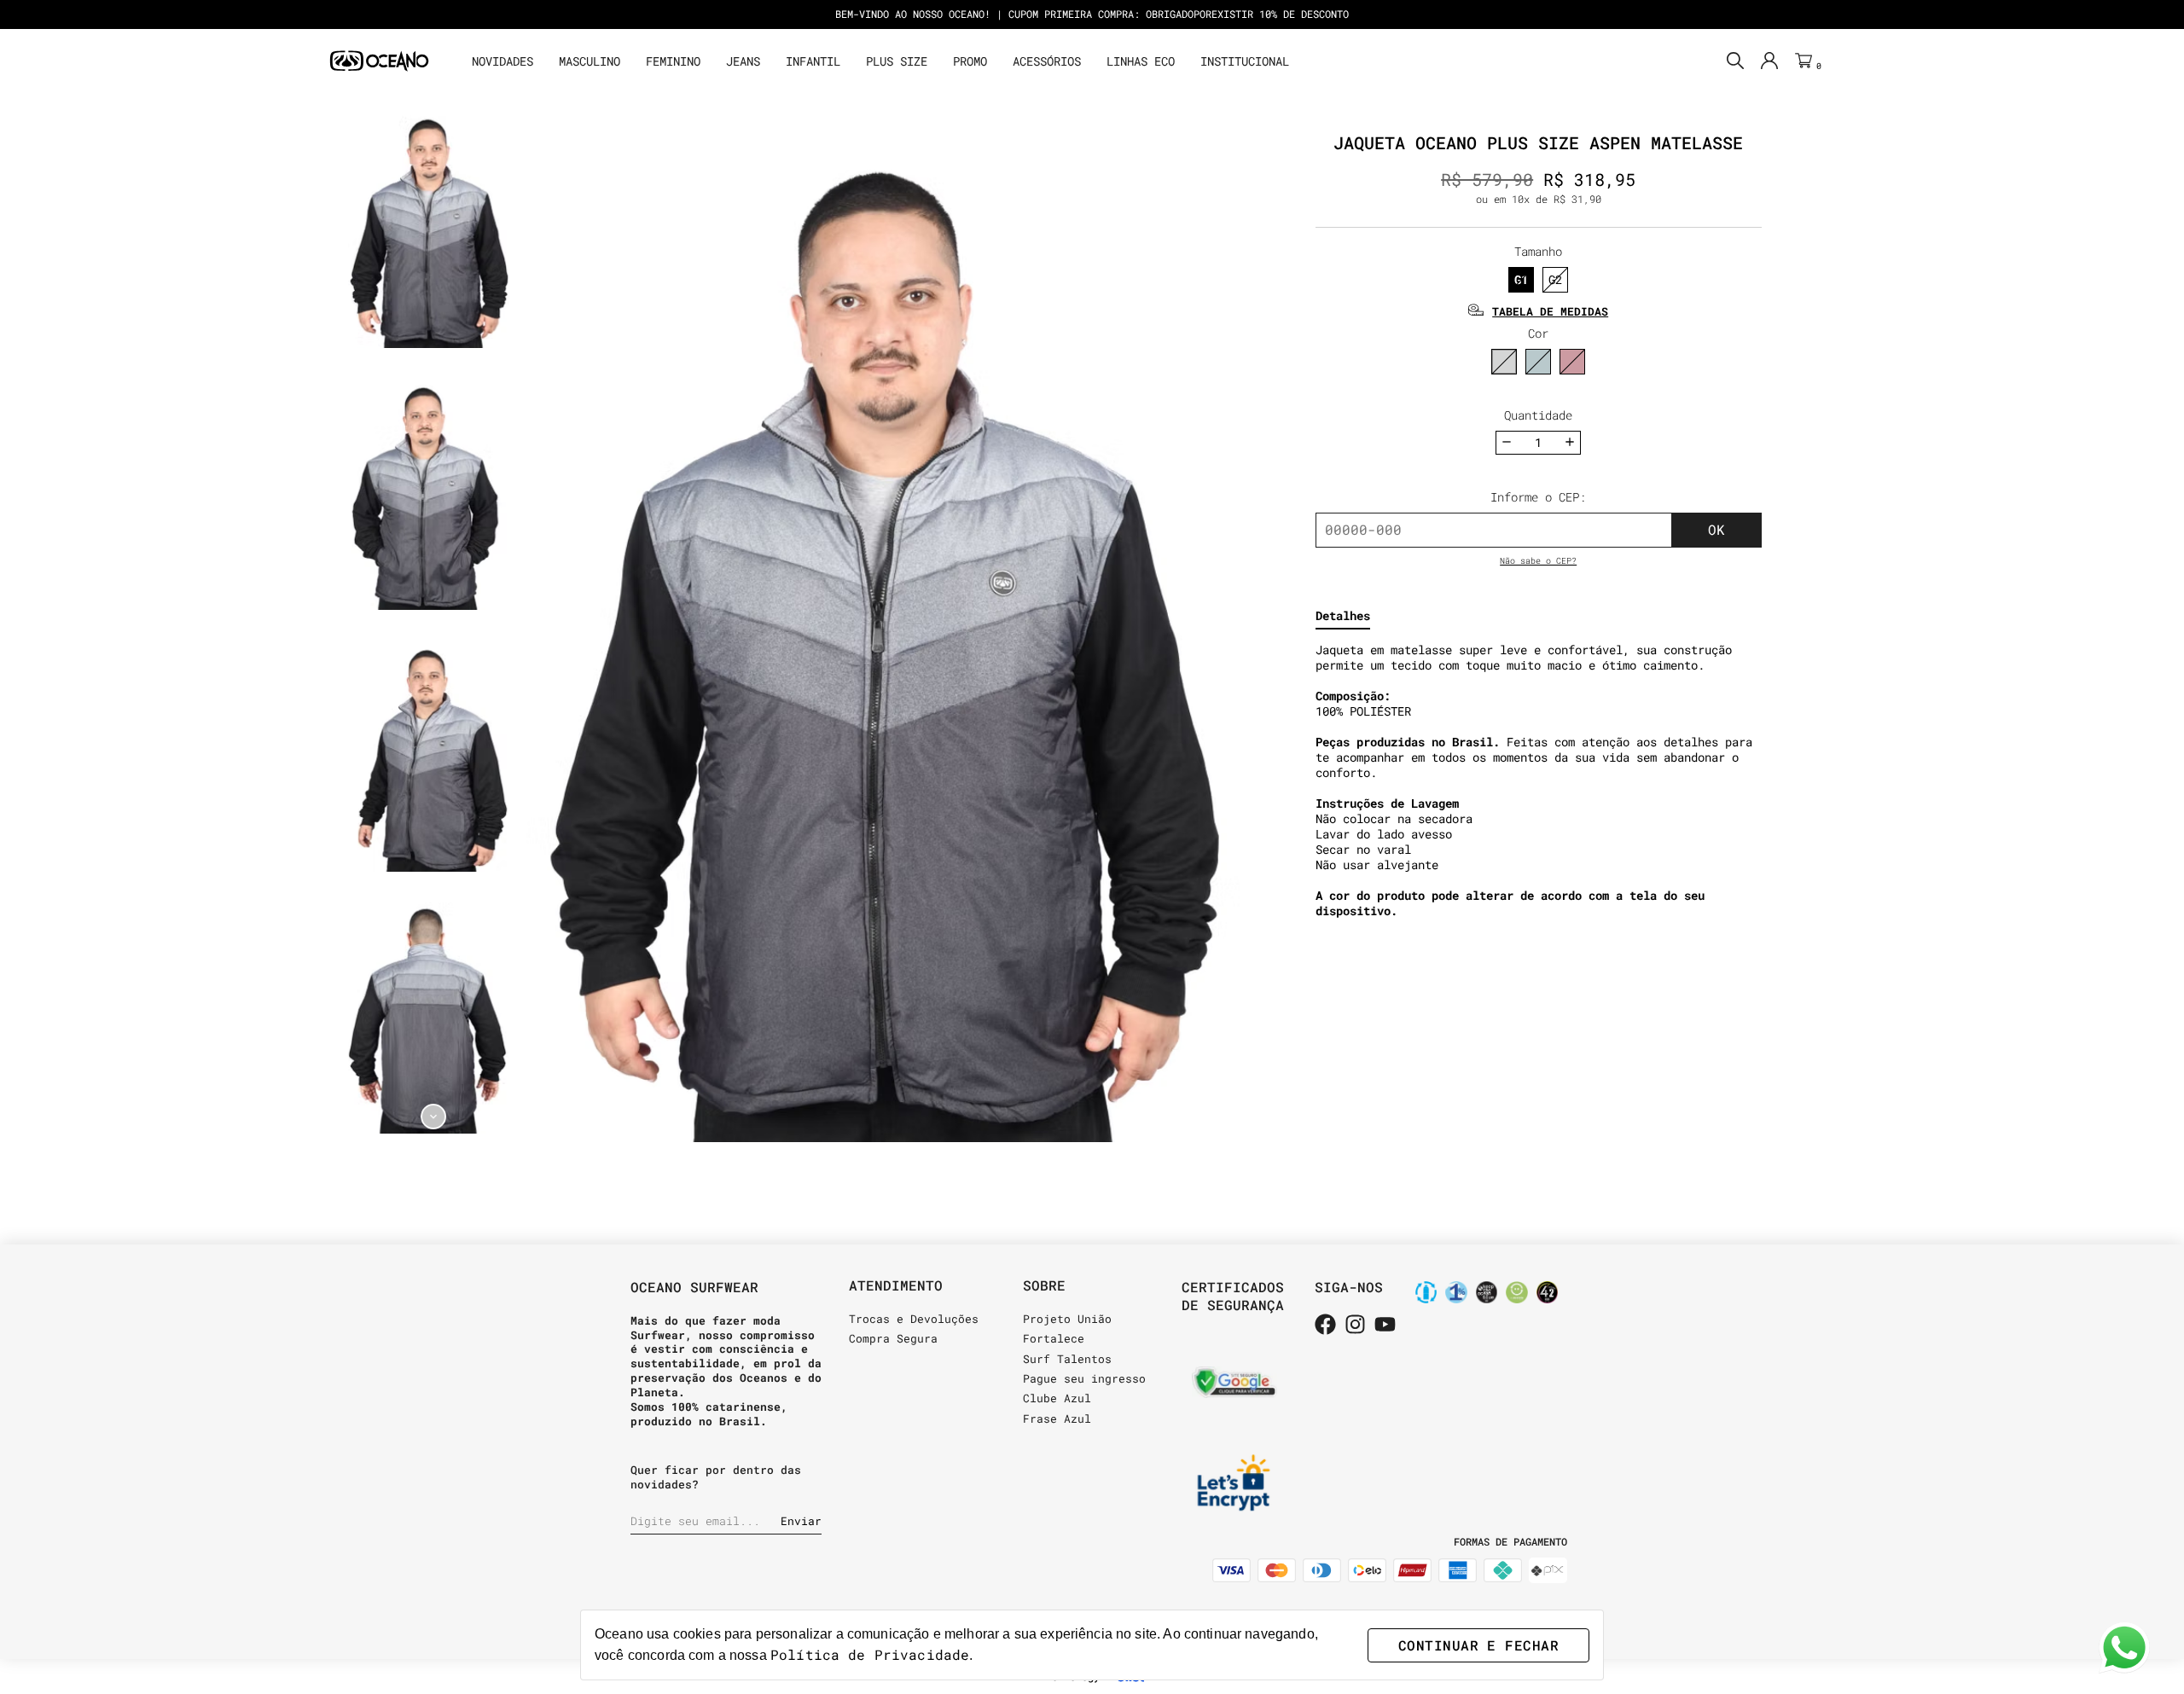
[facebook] (1325, 1326)
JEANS (743, 61)
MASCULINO (590, 61)
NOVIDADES (502, 61)
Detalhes (1343, 616)
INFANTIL (813, 61)
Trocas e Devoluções (914, 1319)
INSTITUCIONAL (1245, 61)
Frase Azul (1057, 1418)
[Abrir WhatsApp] (2124, 1648)
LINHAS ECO (1141, 61)
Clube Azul (1057, 1398)
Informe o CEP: (1538, 497)
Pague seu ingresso (1084, 1378)
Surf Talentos (1067, 1359)
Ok (1716, 529)
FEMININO (673, 61)
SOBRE (1044, 1285)
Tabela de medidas (1550, 311)
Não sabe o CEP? (1538, 561)
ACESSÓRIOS (1047, 61)
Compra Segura (893, 1338)
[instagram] (1355, 1326)
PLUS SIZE (897, 61)
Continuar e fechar (1478, 1645)
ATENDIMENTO (896, 1285)
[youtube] (1385, 1326)
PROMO (970, 61)
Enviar (801, 1521)
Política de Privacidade (870, 1654)
